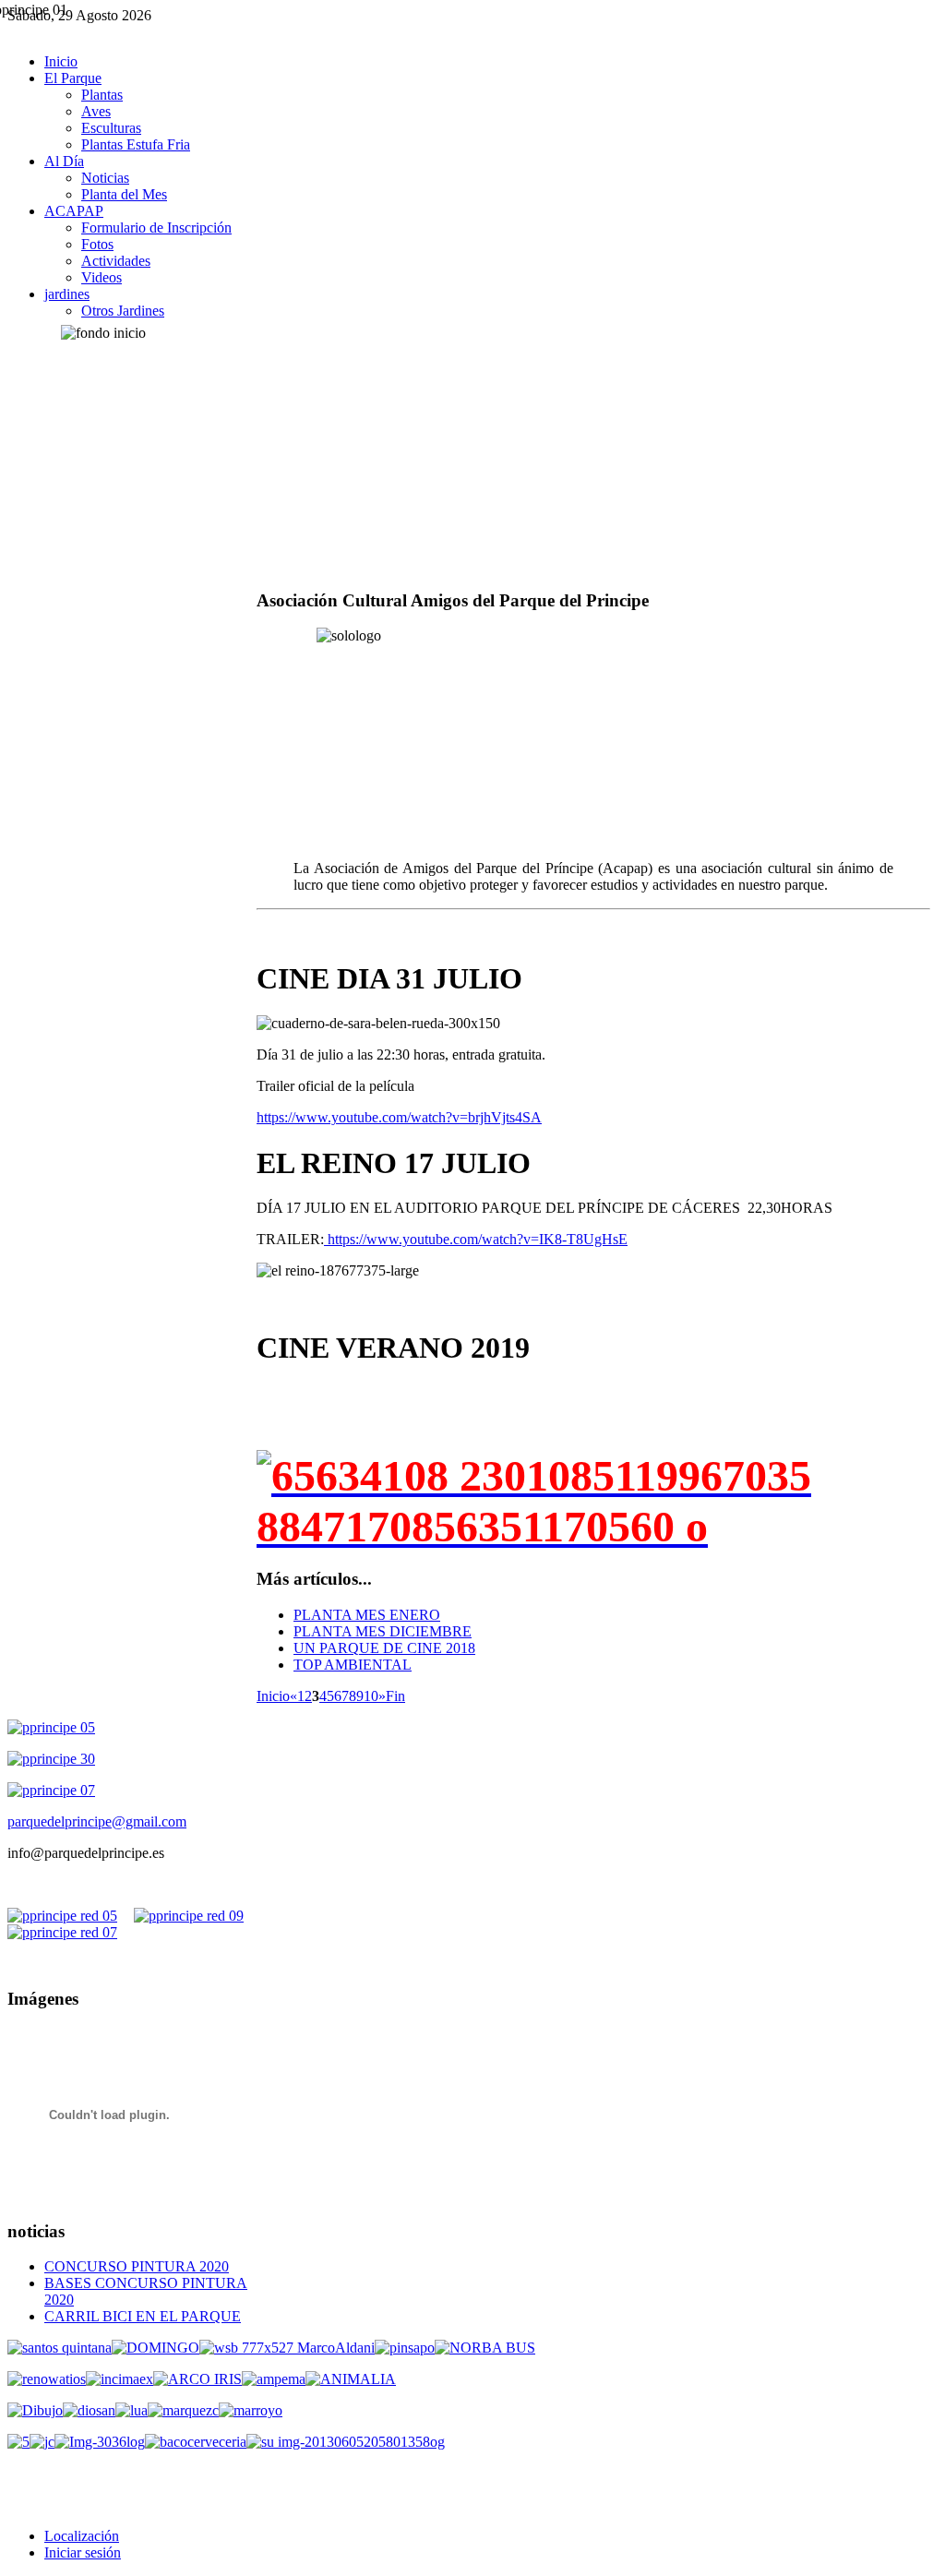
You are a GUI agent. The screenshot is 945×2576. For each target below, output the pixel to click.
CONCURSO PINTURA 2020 (137, 2266)
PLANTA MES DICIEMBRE (383, 1631)
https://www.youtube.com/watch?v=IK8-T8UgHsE (476, 1239)
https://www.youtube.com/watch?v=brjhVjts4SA (399, 1117)
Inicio (273, 1696)
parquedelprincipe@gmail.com (97, 1821)
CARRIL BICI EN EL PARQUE (143, 2316)
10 (371, 1696)
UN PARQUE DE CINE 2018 (384, 1648)
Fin (395, 1696)
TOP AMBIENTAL (353, 1665)
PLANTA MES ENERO (367, 1615)
